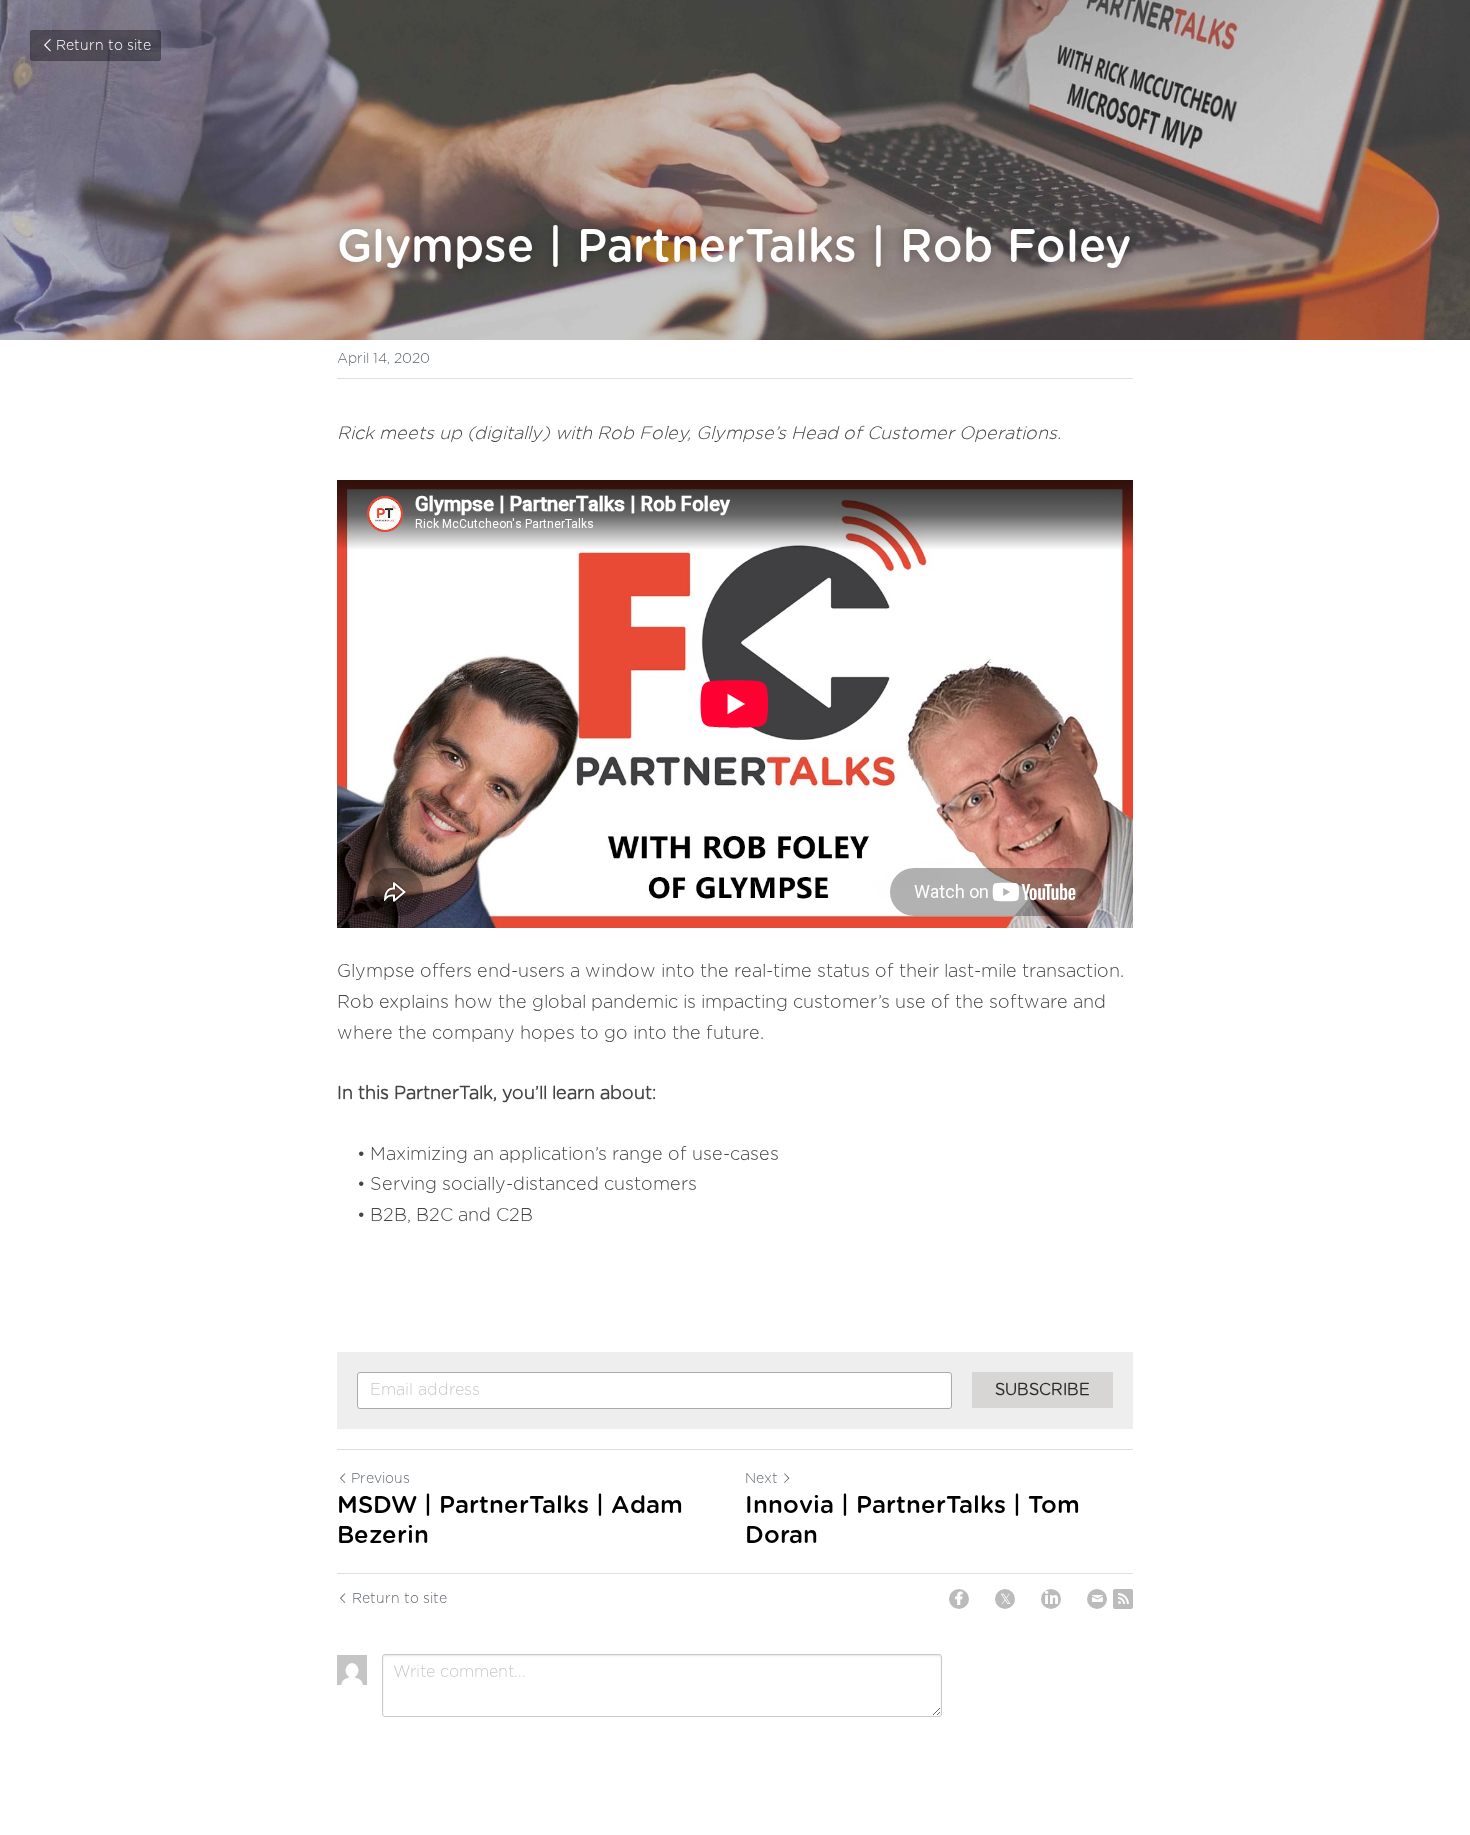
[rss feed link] (1123, 1599)
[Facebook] (959, 1599)
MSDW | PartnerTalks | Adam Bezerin (510, 1521)
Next (761, 1479)
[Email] (1097, 1599)
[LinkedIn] (1051, 1599)
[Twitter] (1005, 1599)
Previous (380, 1479)
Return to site (103, 46)
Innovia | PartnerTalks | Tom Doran (912, 1521)
